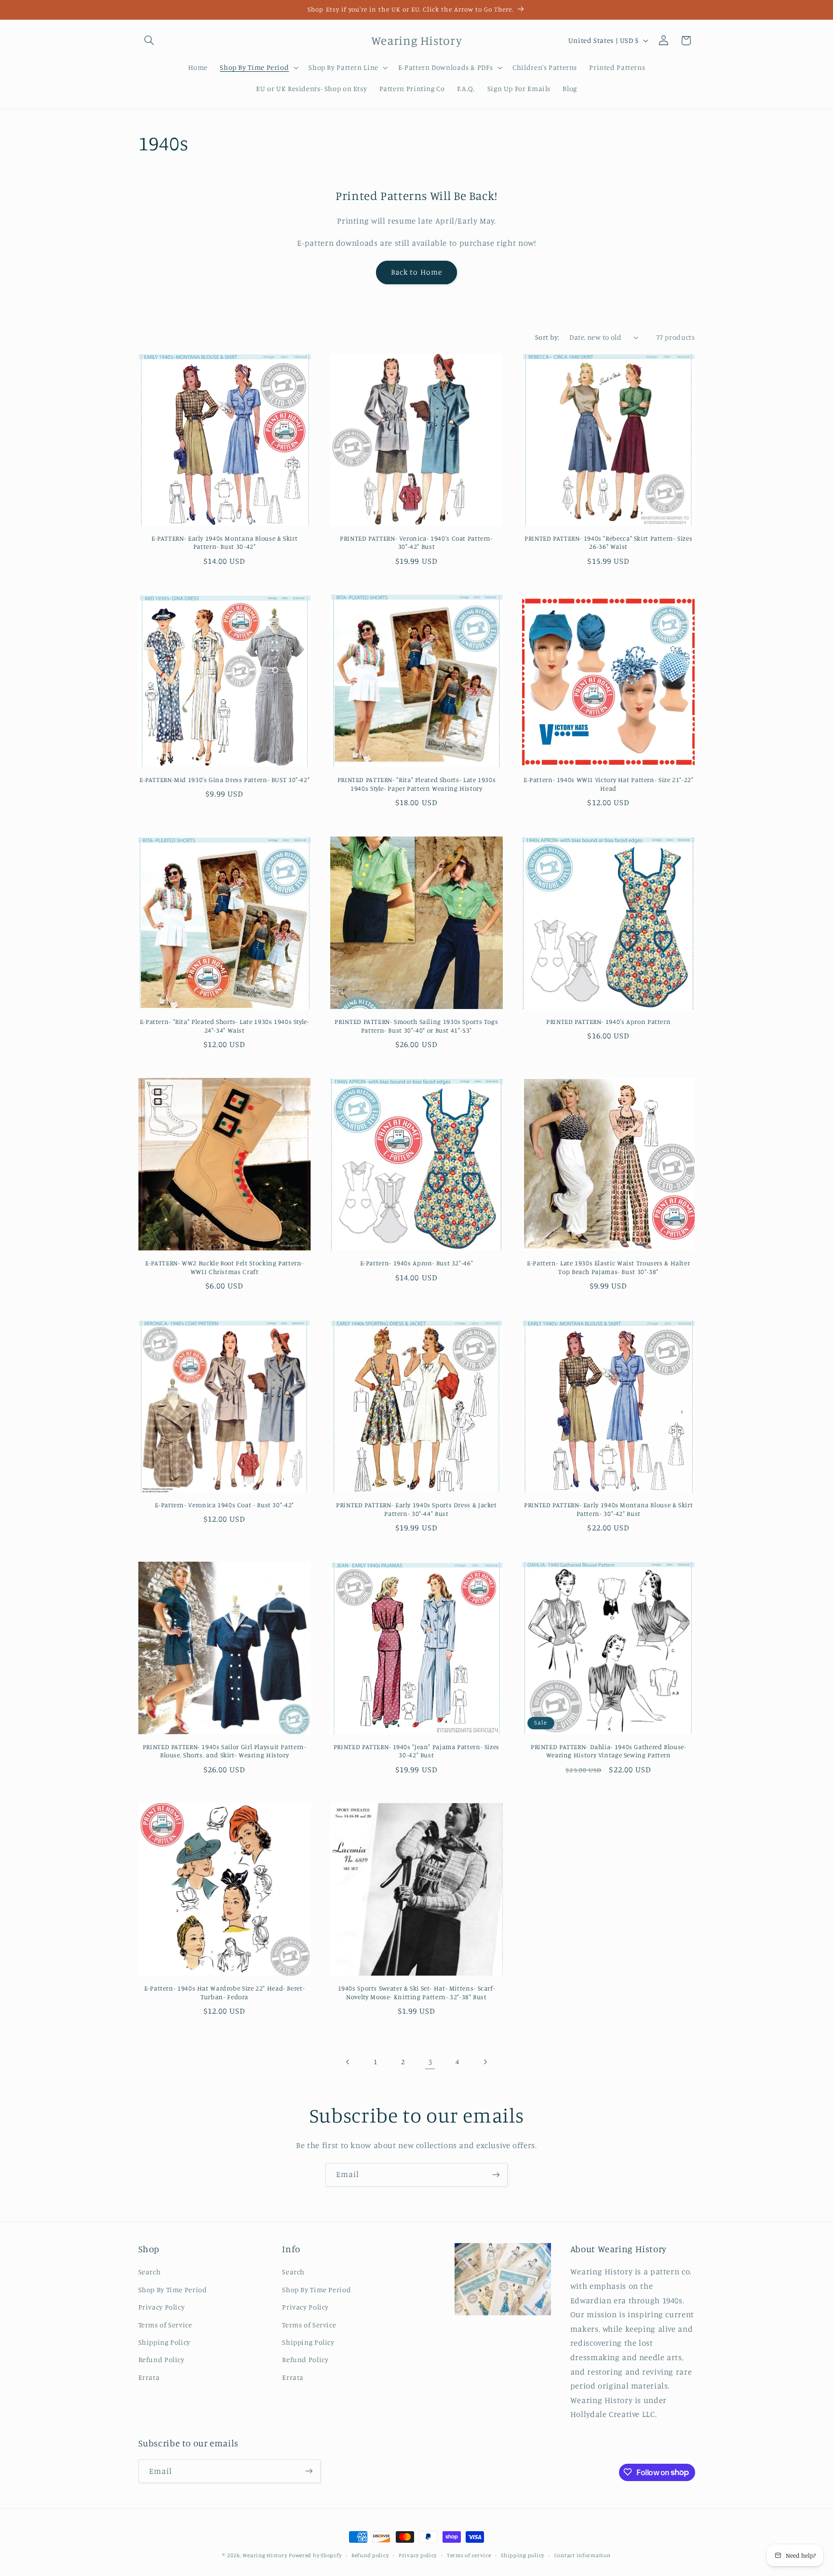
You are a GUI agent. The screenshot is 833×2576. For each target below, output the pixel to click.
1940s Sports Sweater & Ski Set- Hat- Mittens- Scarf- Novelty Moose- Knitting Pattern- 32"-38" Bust (417, 1992)
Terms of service (469, 2555)
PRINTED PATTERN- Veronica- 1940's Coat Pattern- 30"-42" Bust (416, 543)
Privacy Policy (162, 2307)
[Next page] (485, 2062)
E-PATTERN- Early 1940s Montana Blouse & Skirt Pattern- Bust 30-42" (224, 543)
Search (150, 2272)
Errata (149, 2377)
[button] (149, 40)
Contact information (583, 2555)
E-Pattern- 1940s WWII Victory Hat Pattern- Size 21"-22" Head (609, 784)
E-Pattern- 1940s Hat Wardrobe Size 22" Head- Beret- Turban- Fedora (224, 1992)
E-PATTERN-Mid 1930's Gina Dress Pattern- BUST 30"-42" (224, 780)
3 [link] (430, 2062)
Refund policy (370, 2555)
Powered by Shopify (315, 2555)
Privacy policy (418, 2555)
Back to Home (416, 272)
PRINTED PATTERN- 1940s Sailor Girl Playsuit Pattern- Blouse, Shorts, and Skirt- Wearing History (225, 1751)
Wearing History (265, 2555)
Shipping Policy (164, 2342)
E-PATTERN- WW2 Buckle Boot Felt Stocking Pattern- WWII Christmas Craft (224, 1267)
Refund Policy (161, 2360)
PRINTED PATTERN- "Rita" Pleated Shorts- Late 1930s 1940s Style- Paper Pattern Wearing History (417, 784)
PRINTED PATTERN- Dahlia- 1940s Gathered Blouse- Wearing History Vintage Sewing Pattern (609, 1751)
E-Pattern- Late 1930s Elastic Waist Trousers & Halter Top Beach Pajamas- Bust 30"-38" (608, 1267)
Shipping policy (523, 2555)
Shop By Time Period (173, 2290)
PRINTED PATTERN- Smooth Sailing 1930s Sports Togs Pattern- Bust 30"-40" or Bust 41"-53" (416, 1026)
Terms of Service (165, 2325)
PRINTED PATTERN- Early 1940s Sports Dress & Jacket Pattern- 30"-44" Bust (416, 1509)
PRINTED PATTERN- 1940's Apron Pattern (608, 1022)
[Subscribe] (496, 2175)
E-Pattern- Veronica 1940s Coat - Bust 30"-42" (224, 1505)
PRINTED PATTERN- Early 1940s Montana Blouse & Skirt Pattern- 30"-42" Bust (608, 1509)
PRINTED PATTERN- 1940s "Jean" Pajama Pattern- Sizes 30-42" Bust (416, 1751)
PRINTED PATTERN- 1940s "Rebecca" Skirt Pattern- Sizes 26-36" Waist (608, 543)
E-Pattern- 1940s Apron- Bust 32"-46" (417, 1263)
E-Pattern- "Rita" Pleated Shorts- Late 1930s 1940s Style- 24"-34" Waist (225, 1026)
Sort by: (547, 337)
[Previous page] (348, 2062)
